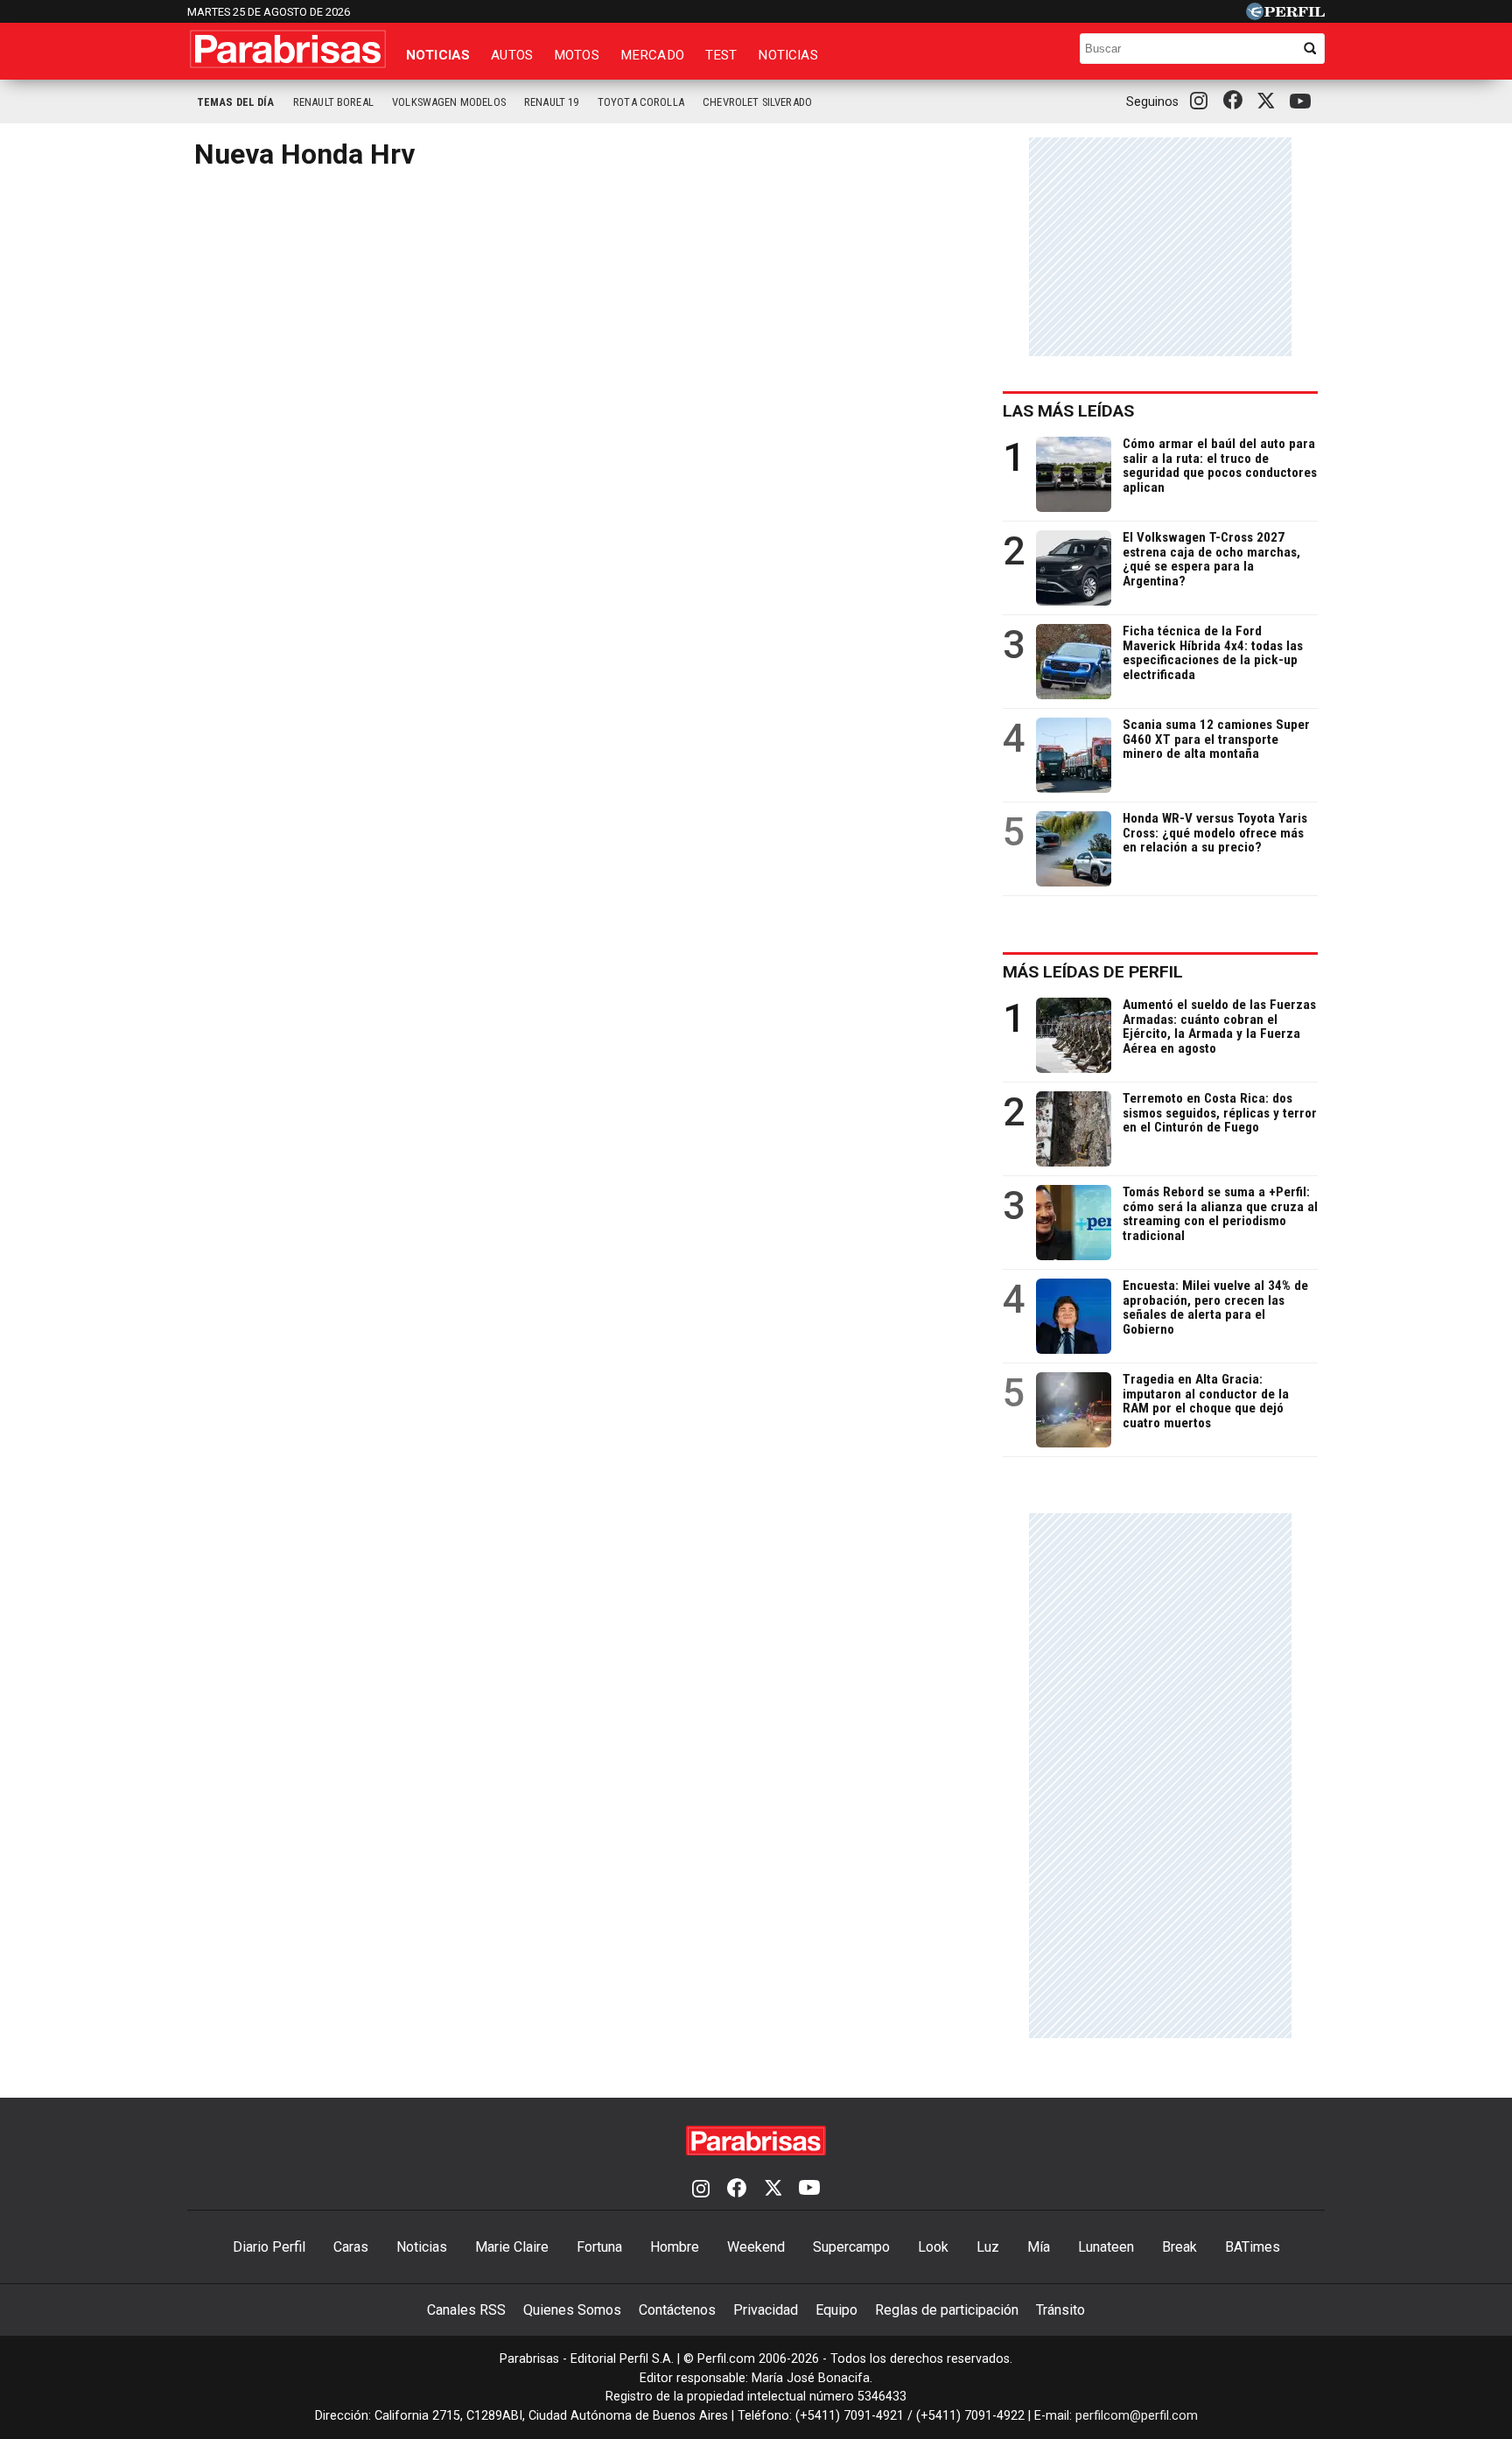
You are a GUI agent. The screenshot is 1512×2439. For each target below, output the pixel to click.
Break (1179, 2247)
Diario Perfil (269, 2247)
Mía (1039, 2247)
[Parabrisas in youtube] (1303, 102)
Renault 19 (552, 102)
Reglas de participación (947, 2310)
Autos (512, 55)
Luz (988, 2247)
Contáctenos (677, 2310)
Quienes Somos (572, 2310)
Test (721, 55)
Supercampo (851, 2247)
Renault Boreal (333, 102)
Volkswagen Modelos (449, 102)
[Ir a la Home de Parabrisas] (288, 49)
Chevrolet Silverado (757, 102)
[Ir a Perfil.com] (1285, 15)
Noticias (438, 55)
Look (933, 2247)
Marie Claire (512, 2247)
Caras (351, 2247)
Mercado (652, 55)
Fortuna (599, 2247)
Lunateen (1106, 2247)
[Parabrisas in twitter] (1270, 102)
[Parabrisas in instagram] (1203, 102)
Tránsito (1060, 2310)
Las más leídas (1068, 411)
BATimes (1253, 2247)
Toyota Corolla (641, 102)
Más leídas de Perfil (1093, 972)
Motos (577, 55)
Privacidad (766, 2310)
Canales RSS (466, 2310)
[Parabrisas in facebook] (1236, 102)
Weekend (756, 2247)
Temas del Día (236, 102)
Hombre (675, 2247)
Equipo (836, 2310)
